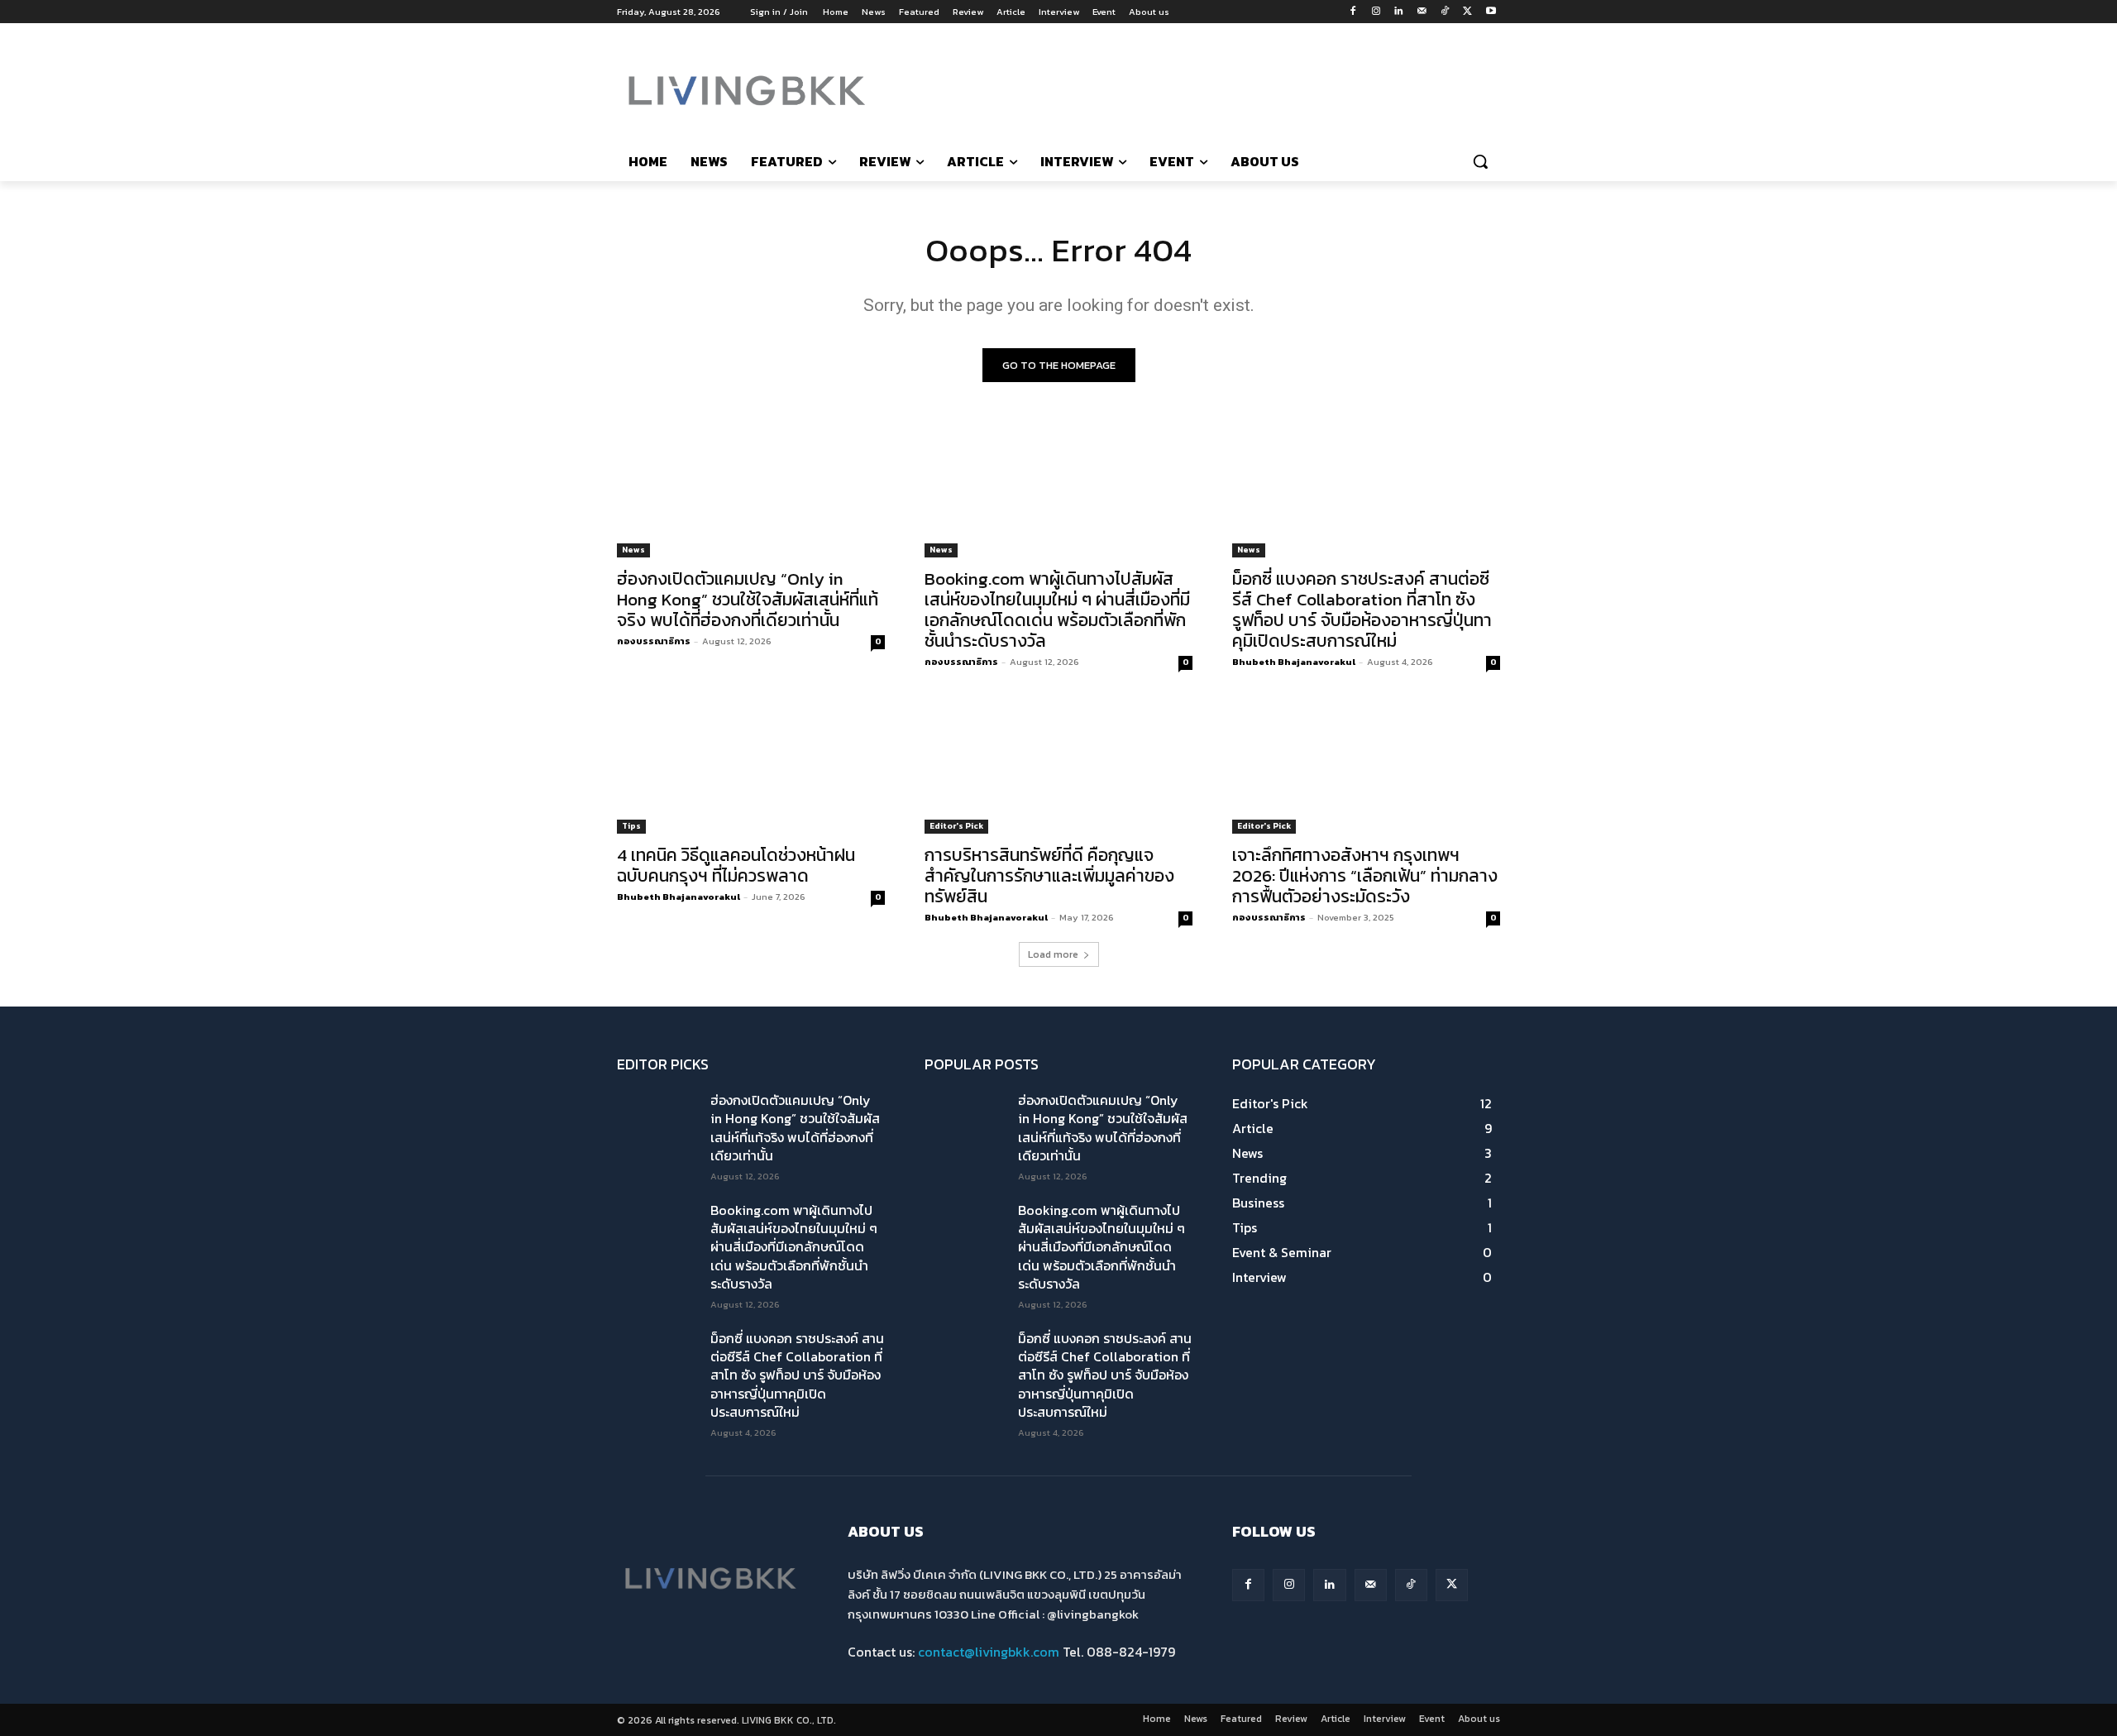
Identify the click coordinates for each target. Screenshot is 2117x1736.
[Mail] (1422, 12)
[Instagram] (1376, 12)
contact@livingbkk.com (989, 1652)
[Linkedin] (1399, 12)
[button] (1480, 161)
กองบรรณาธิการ (654, 641)
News (633, 550)
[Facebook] (1352, 12)
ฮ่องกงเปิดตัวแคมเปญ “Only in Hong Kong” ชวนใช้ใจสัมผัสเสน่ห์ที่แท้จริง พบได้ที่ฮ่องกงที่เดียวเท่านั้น (748, 599)
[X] (1467, 12)
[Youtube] (1491, 12)
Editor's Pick (956, 826)
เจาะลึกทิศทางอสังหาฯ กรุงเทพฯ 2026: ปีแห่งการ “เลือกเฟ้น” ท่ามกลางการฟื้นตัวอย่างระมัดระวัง (1365, 875)
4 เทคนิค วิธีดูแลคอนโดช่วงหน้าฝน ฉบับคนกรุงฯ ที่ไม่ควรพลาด (736, 865)
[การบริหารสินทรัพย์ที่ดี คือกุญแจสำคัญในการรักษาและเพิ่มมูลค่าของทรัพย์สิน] (1058, 767)
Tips (631, 826)
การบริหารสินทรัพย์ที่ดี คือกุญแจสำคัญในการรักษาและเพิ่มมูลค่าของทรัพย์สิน (1049, 875)
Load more (1053, 954)
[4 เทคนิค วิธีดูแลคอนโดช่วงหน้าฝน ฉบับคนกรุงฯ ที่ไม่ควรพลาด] (751, 767)
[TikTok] (1445, 12)
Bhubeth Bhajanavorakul (1294, 662)
